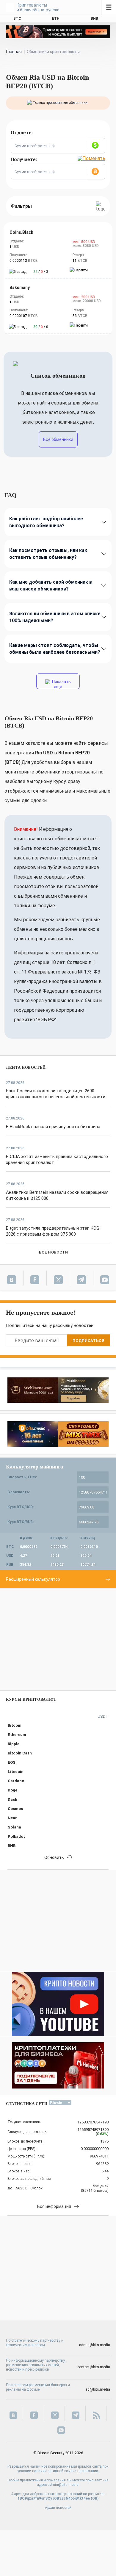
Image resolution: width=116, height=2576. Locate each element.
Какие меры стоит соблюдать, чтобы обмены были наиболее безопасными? (55, 649)
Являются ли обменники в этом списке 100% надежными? (55, 617)
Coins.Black (21, 232)
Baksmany (20, 287)
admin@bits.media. (64, 2485)
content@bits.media (94, 2367)
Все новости (53, 1252)
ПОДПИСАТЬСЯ (88, 1341)
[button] (96, 146)
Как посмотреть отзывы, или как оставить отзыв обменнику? (48, 554)
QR (95, 2498)
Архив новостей (58, 2508)
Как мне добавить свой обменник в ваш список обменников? (51, 585)
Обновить (54, 1857)
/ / (41, 272)
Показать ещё (61, 684)
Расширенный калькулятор (33, 1579)
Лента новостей (26, 1067)
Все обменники (58, 439)
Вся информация (54, 2206)
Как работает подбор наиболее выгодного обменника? (46, 522)
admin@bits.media (95, 2345)
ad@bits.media (98, 2389)
